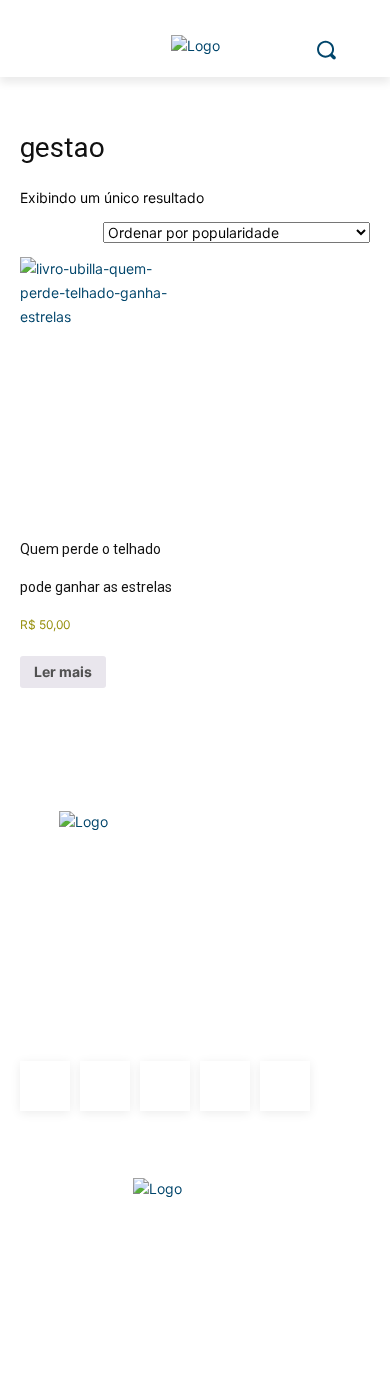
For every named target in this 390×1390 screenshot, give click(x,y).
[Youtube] (285, 1086)
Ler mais (63, 671)
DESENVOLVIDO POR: (195, 1151)
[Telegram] (225, 1086)
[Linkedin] (165, 1086)
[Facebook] (45, 1086)
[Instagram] (105, 1086)
